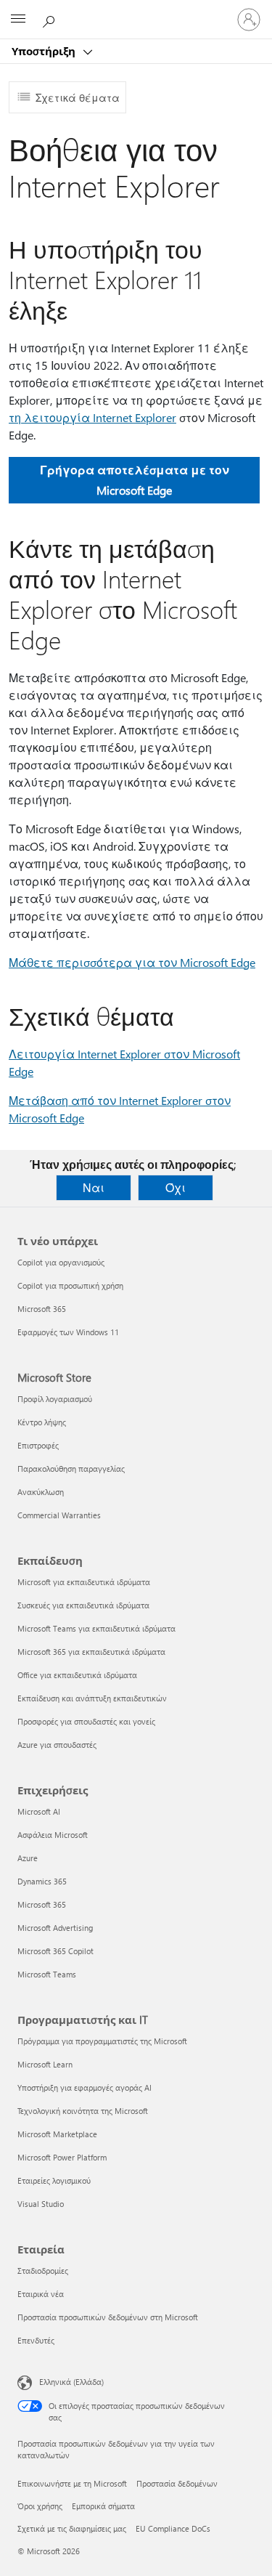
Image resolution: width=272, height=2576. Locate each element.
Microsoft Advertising (55, 1928)
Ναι (94, 1187)
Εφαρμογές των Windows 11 (68, 1332)
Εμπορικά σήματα (103, 2506)
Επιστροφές (38, 1445)
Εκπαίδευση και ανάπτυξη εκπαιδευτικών (92, 1698)
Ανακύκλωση (41, 1492)
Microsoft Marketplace (57, 2134)
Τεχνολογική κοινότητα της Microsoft (83, 2111)
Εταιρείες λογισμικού (54, 2180)
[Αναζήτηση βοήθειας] (51, 19)
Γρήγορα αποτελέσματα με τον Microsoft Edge (135, 480)
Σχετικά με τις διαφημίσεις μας (72, 2528)
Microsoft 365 (42, 1309)
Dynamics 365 (42, 1881)
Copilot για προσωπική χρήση (70, 1285)
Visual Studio (41, 2204)
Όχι (176, 1187)
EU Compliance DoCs (173, 2528)
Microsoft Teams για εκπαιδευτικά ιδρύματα (96, 1628)
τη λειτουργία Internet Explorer (92, 417)
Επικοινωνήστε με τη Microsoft (72, 2483)
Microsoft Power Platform (62, 2157)
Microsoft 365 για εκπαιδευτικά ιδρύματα (91, 1652)
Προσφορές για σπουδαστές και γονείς (86, 1721)
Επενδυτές (36, 2340)
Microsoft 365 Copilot (55, 1951)
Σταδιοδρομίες (43, 2271)
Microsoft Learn (45, 2064)
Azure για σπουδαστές (57, 1745)
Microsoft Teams (47, 1974)
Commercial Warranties (59, 1515)
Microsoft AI (39, 1811)
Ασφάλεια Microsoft (53, 1835)
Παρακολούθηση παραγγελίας (71, 1469)
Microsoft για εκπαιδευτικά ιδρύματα (84, 1582)
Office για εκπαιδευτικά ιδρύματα (77, 1675)
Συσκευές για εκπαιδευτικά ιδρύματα (83, 1605)
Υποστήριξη (45, 51)
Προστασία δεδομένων (177, 2483)
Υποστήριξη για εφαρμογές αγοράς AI (85, 2087)
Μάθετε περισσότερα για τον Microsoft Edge (132, 962)
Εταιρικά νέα (41, 2294)
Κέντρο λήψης (42, 1422)
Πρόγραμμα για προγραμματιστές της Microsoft (102, 2041)
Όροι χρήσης (40, 2506)
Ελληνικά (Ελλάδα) (71, 2382)
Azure (28, 1858)
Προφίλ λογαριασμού (55, 1399)
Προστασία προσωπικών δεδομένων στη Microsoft (108, 2317)
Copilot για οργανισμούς (61, 1262)
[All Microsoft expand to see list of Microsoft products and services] (18, 20)
